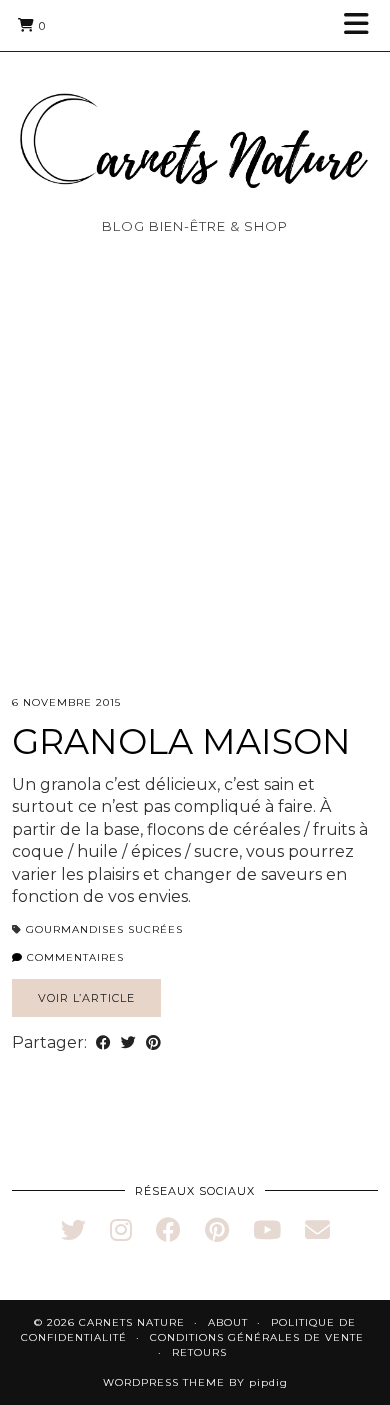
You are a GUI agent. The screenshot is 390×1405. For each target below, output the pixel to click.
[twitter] (73, 1230)
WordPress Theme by (195, 1382)
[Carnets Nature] (195, 116)
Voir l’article (86, 998)
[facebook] (168, 1230)
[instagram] (121, 1230)
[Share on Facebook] (103, 1043)
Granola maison (181, 741)
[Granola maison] (195, 500)
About (228, 1322)
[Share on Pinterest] (153, 1043)
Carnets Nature (132, 1322)
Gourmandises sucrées (104, 929)
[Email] (317, 1230)
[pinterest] (217, 1230)
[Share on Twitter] (128, 1043)
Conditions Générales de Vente (257, 1337)
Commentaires (73, 957)
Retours (199, 1352)
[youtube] (267, 1230)
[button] (363, 25)
